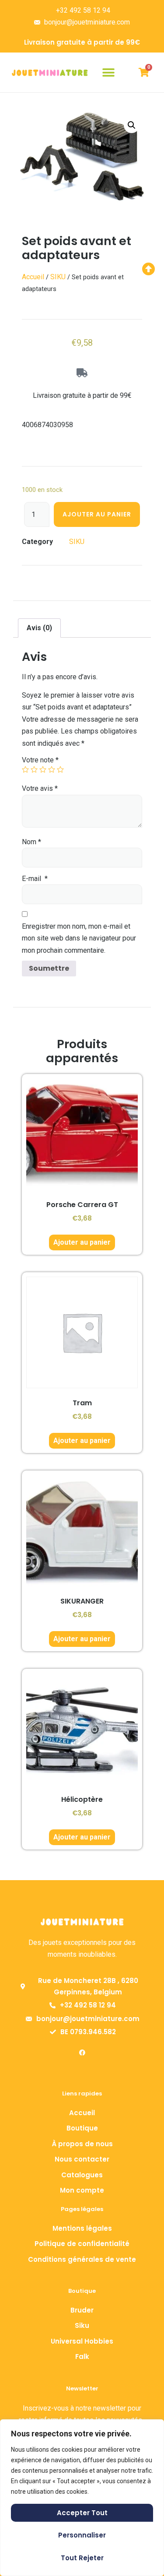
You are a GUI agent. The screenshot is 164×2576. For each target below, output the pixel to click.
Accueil (33, 277)
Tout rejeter (82, 2558)
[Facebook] (82, 2053)
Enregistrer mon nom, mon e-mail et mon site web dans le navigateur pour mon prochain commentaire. (79, 938)
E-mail (35, 879)
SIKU (58, 277)
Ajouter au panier (97, 514)
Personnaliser (82, 2535)
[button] (108, 72)
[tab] (39, 628)
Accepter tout (82, 2513)
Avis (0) (39, 628)
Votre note (40, 760)
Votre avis (40, 788)
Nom (31, 842)
